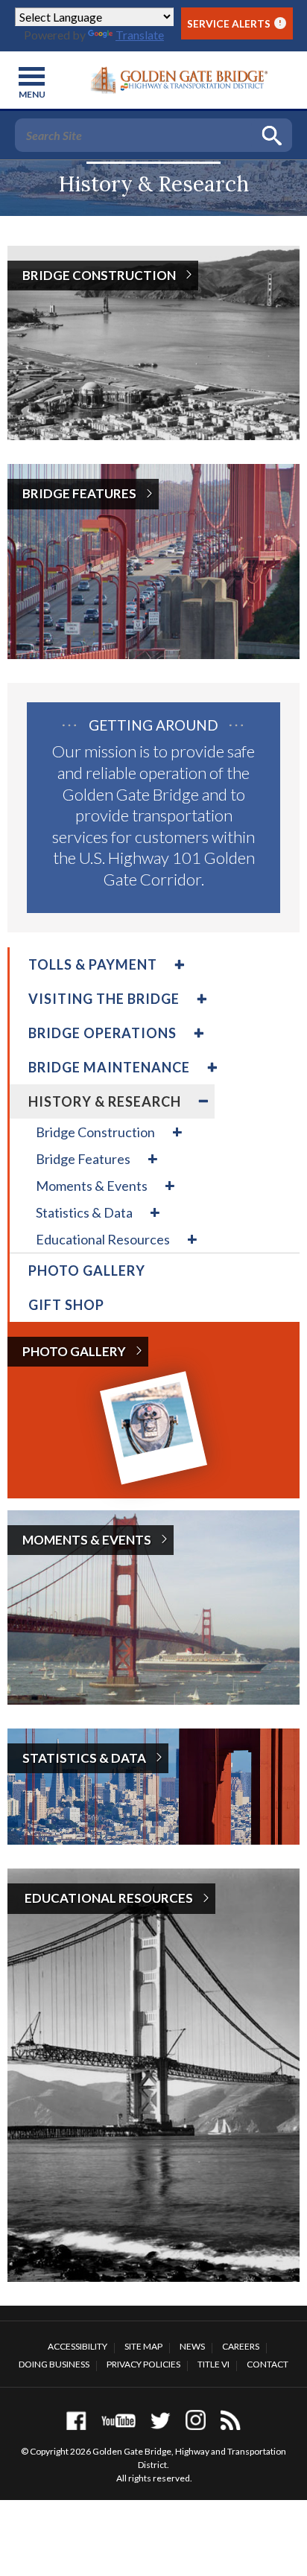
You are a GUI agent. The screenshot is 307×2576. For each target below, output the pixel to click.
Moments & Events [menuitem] (92, 1186)
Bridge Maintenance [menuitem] (109, 1067)
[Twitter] (161, 2420)
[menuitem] (178, 964)
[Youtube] (118, 2420)
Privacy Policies (143, 2364)
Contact (268, 2364)
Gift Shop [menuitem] (66, 1305)
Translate (140, 35)
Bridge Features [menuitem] (83, 1159)
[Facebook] (76, 2420)
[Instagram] (196, 2420)
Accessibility (77, 2346)
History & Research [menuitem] (105, 1101)
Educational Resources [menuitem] (103, 1239)
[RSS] (231, 2420)
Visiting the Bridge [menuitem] (104, 999)
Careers (241, 2346)
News (192, 2346)
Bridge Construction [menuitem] (95, 1132)
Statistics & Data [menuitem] (84, 1212)
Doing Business (54, 2364)
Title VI (213, 2364)
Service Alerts (234, 23)
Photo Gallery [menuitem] (87, 1270)
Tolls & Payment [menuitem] (93, 964)
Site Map (143, 2346)
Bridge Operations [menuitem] (102, 1033)
